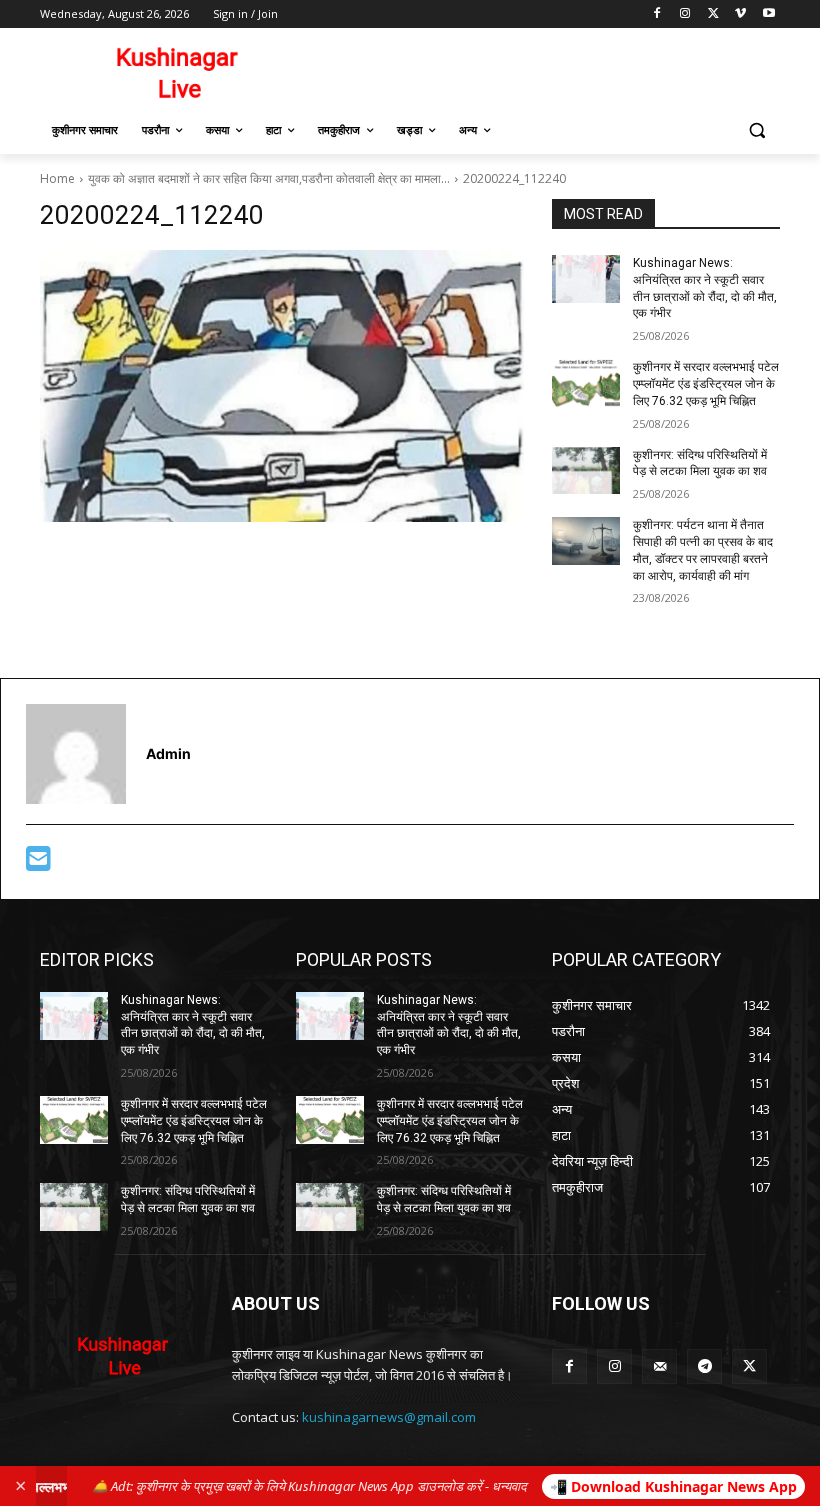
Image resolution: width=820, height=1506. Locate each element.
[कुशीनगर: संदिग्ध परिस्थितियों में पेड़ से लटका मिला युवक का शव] (586, 471)
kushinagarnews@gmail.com (389, 1417)
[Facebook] (657, 14)
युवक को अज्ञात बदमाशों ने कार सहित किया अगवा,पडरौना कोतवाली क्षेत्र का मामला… (269, 178)
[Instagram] (685, 14)
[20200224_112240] (282, 386)
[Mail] (659, 1366)
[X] (713, 14)
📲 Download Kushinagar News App (673, 1486)
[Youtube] (768, 14)
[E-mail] (38, 863)
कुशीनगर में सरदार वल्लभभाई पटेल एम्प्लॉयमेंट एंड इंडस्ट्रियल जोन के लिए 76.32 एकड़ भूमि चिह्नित (706, 384)
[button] (756, 130)
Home (57, 178)
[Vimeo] (740, 14)
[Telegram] (704, 1366)
